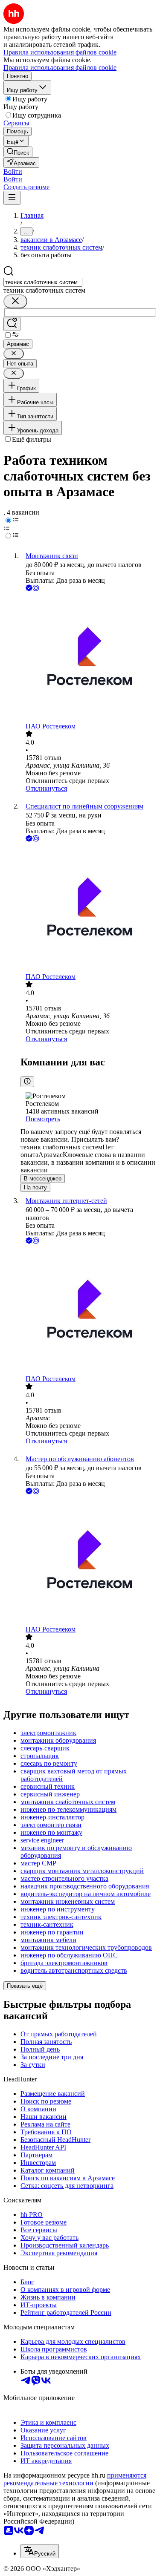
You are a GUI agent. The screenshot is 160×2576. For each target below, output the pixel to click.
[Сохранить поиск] (12, 324)
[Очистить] (15, 301)
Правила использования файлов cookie (60, 68)
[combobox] (43, 282)
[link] (18, 152)
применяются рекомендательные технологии (75, 2479)
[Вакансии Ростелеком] (89, 658)
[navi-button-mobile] (12, 198)
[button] (13, 171)
